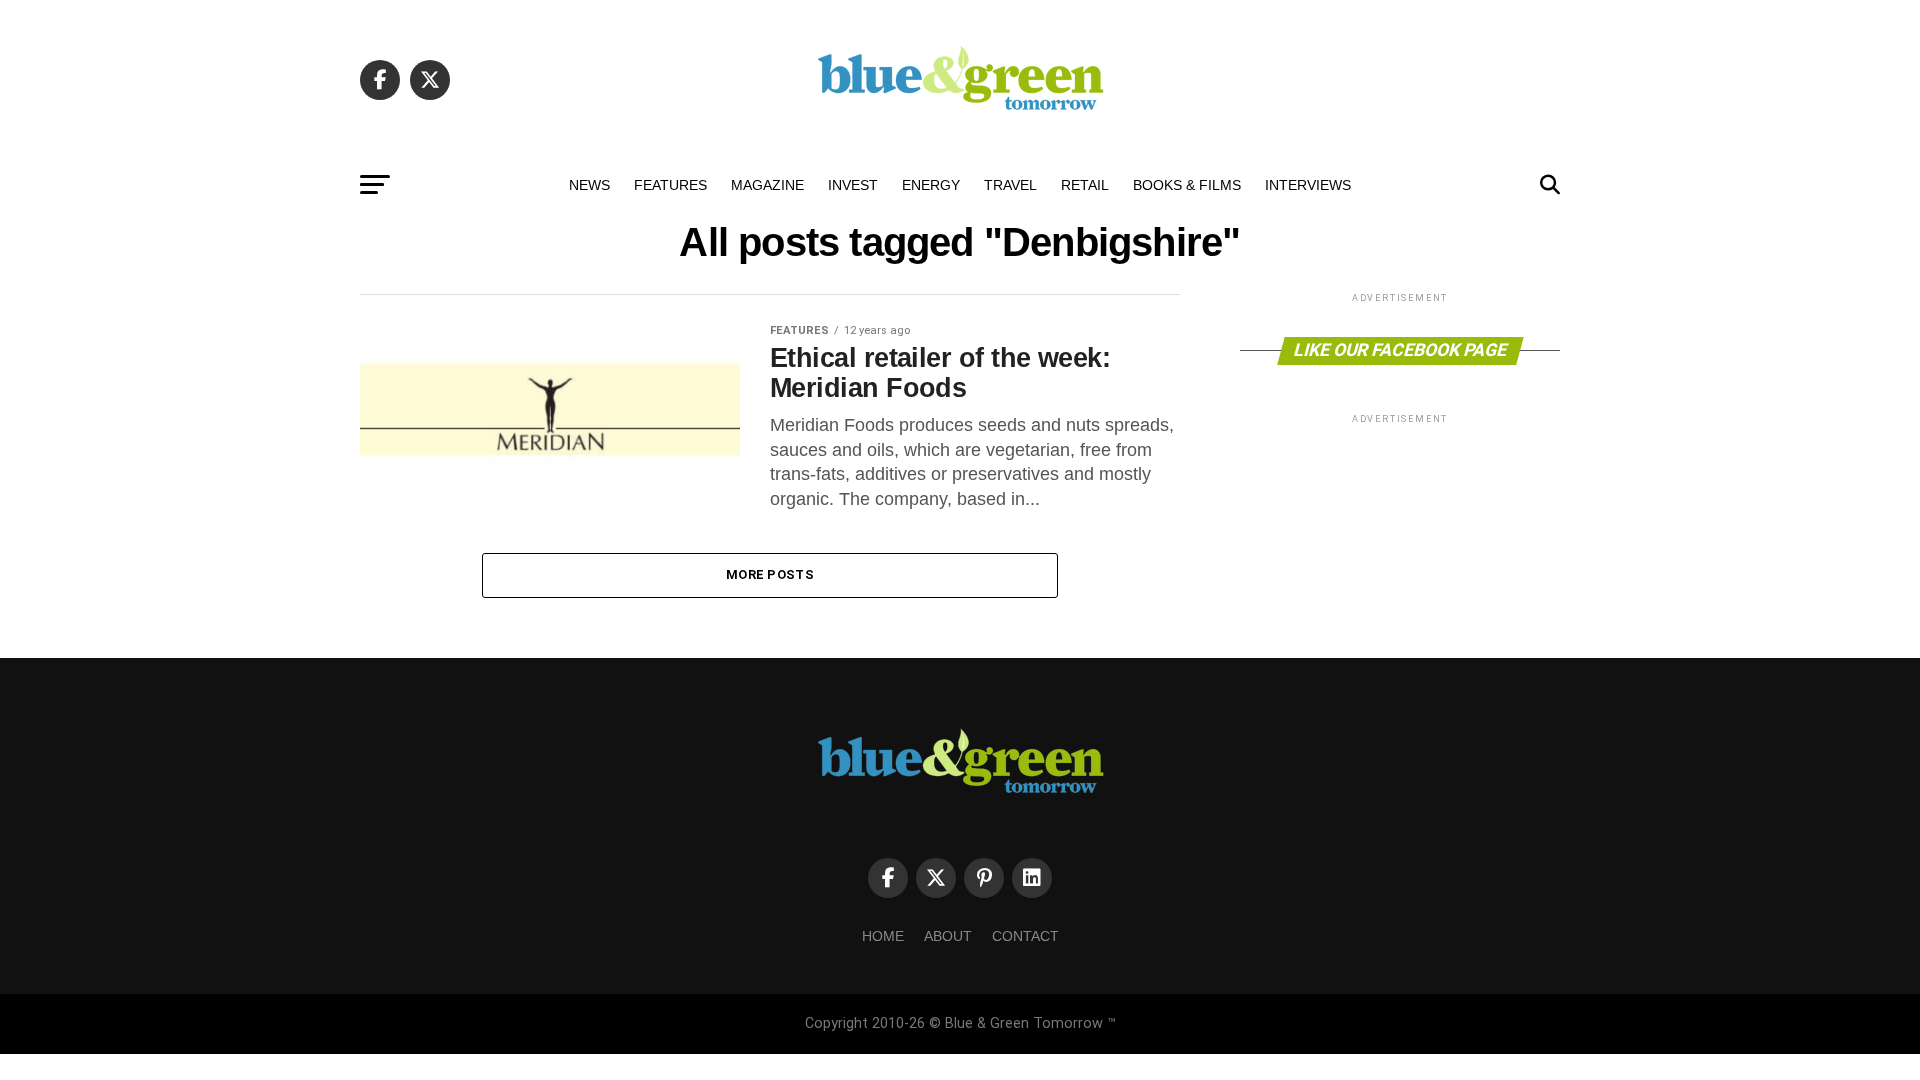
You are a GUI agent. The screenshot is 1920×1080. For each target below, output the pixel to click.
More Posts (770, 574)
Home (883, 936)
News (589, 185)
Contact (1025, 936)
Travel (1010, 185)
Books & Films (1187, 185)
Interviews (1308, 185)
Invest (853, 185)
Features (670, 185)
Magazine (767, 185)
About (948, 936)
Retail (1085, 185)
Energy (931, 185)
